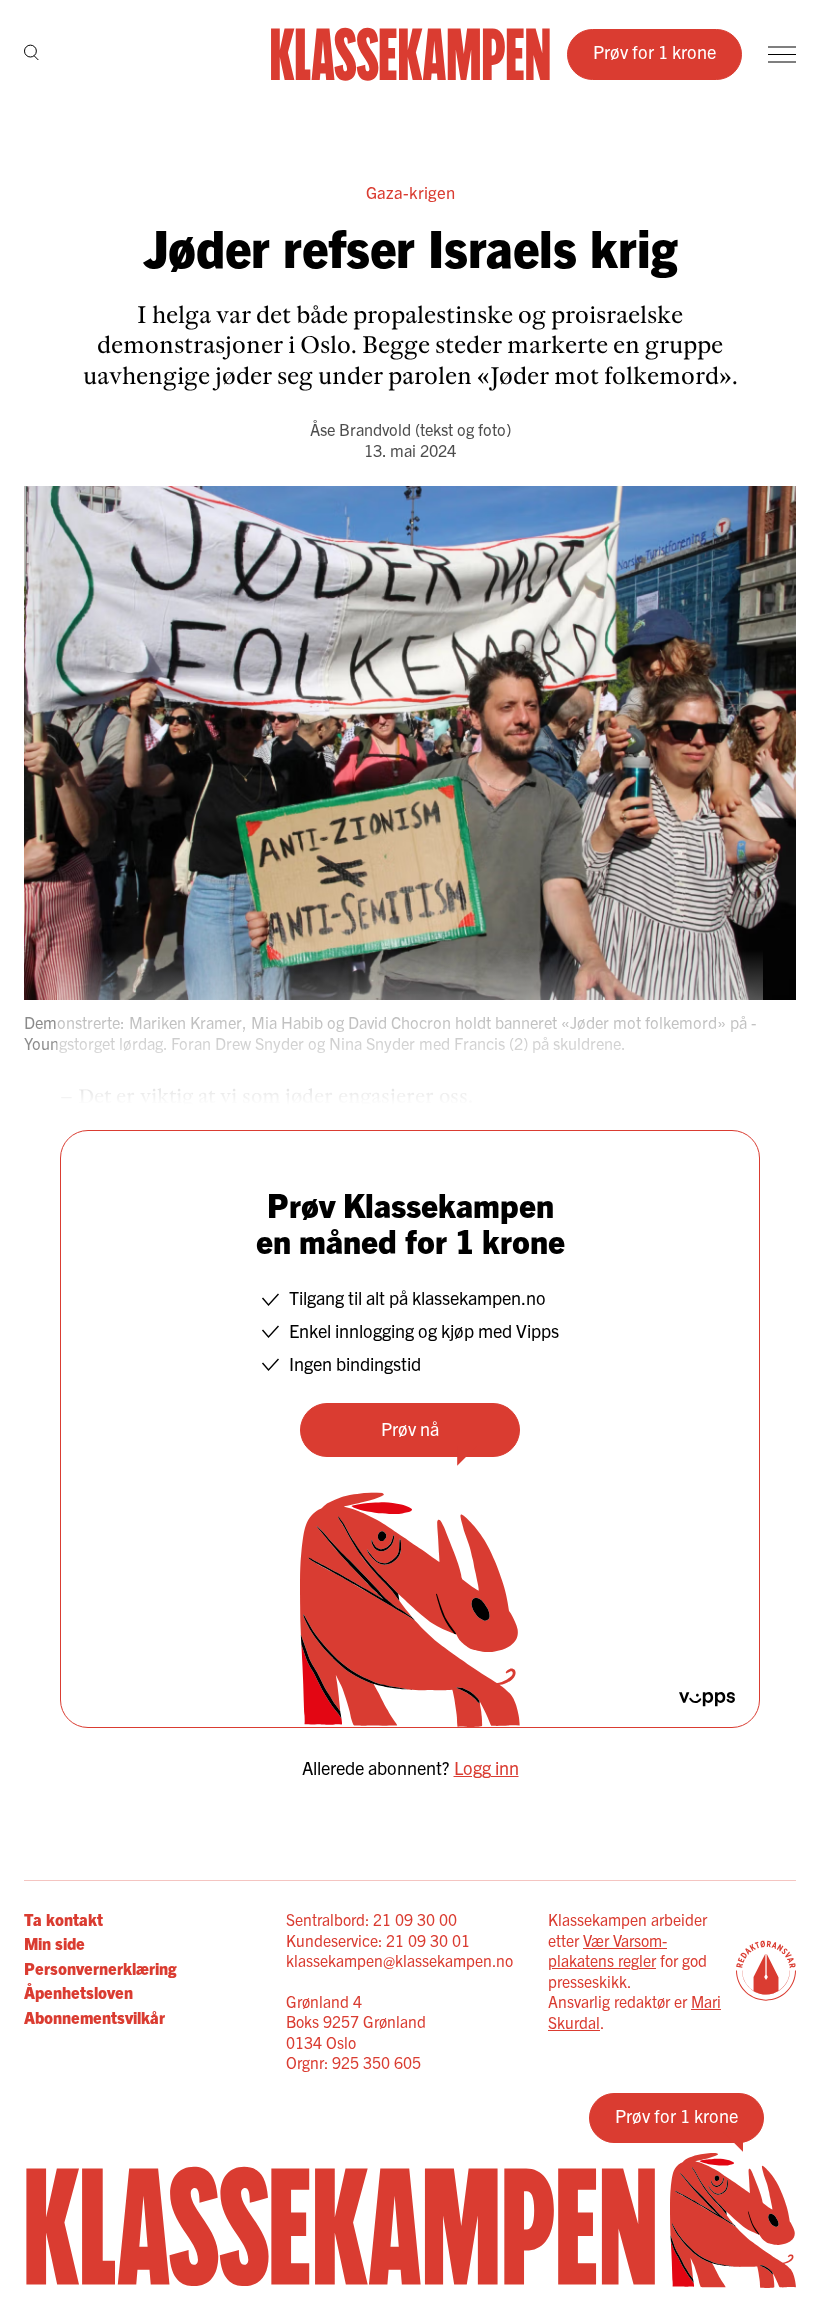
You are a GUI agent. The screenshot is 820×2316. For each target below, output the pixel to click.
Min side (54, 1943)
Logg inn (486, 1767)
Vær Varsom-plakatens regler (607, 1950)
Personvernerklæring (100, 1968)
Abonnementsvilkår (94, 2017)
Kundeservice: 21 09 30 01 (378, 1940)
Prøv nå (410, 1428)
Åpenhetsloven (78, 1992)
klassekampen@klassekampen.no (399, 1960)
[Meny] (782, 54)
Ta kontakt (63, 1919)
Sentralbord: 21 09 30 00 (371, 1919)
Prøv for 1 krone (654, 51)
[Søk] (31, 54)
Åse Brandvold (360, 429)
